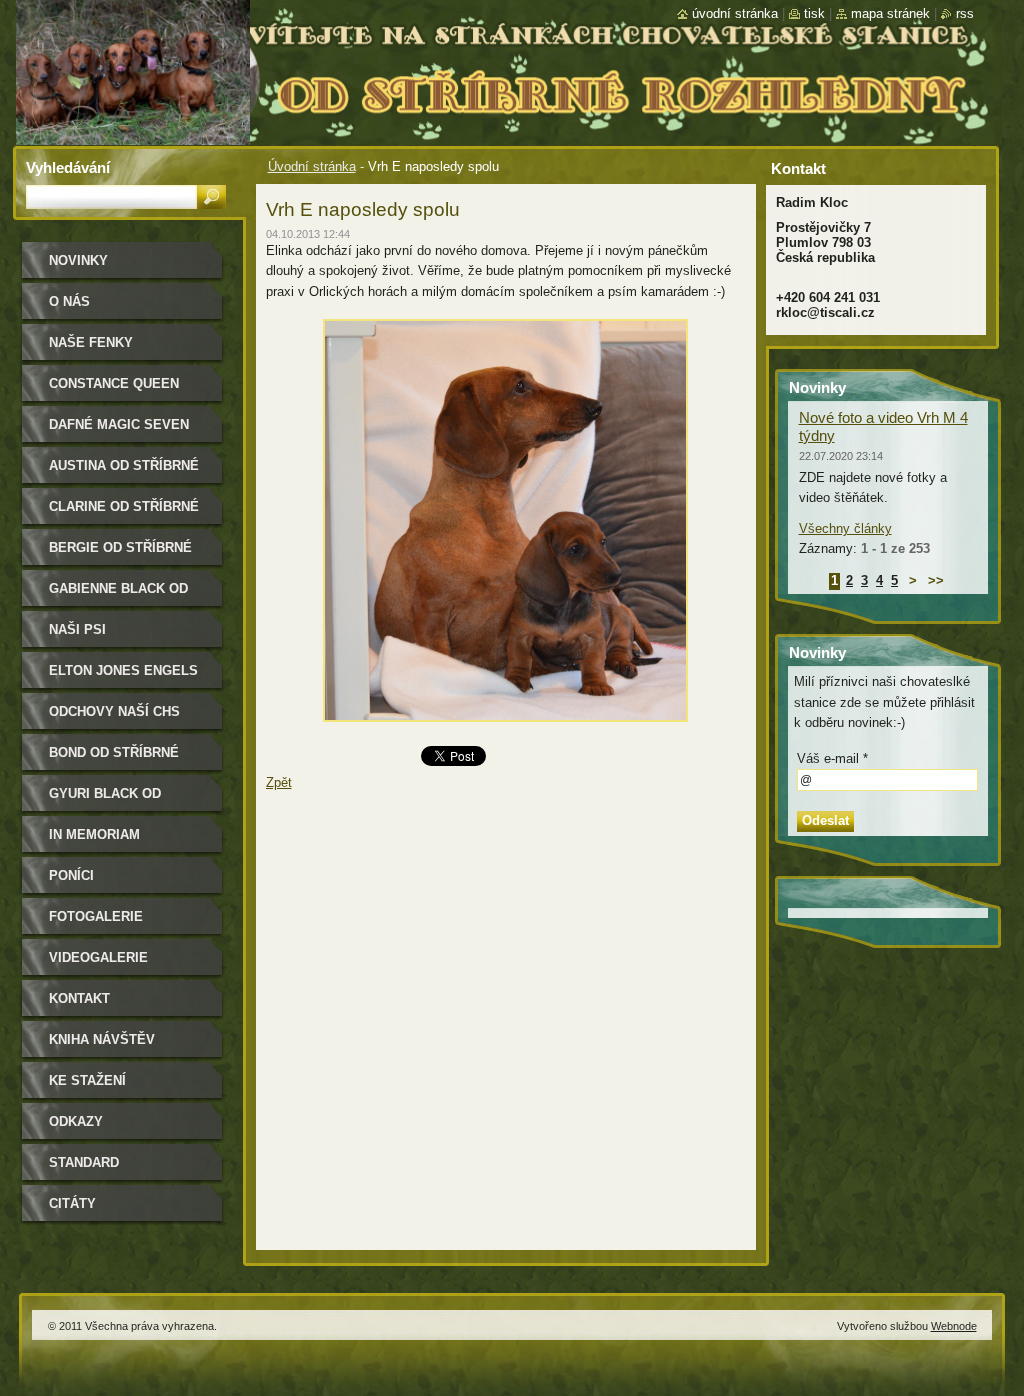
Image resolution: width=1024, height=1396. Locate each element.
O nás (69, 301)
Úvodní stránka (312, 166)
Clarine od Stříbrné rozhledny (124, 513)
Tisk (814, 13)
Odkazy (76, 1121)
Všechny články (845, 528)
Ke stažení (87, 1080)
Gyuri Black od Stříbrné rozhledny (124, 800)
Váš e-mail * (832, 758)
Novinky (78, 260)
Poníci (71, 875)
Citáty (72, 1203)
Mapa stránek (890, 13)
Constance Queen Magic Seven (114, 390)
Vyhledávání (68, 167)
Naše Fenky (91, 342)
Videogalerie (98, 957)
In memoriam (94, 834)
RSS (965, 13)
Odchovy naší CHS (114, 711)
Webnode (954, 1326)
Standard (84, 1162)
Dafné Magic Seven (119, 424)
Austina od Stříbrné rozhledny (124, 472)
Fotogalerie (96, 916)
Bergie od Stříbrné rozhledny (120, 554)
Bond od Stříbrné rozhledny (114, 759)
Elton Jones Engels (123, 670)
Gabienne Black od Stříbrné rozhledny (124, 595)
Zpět (279, 782)
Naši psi (77, 629)
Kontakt (79, 998)
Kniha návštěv (102, 1039)
